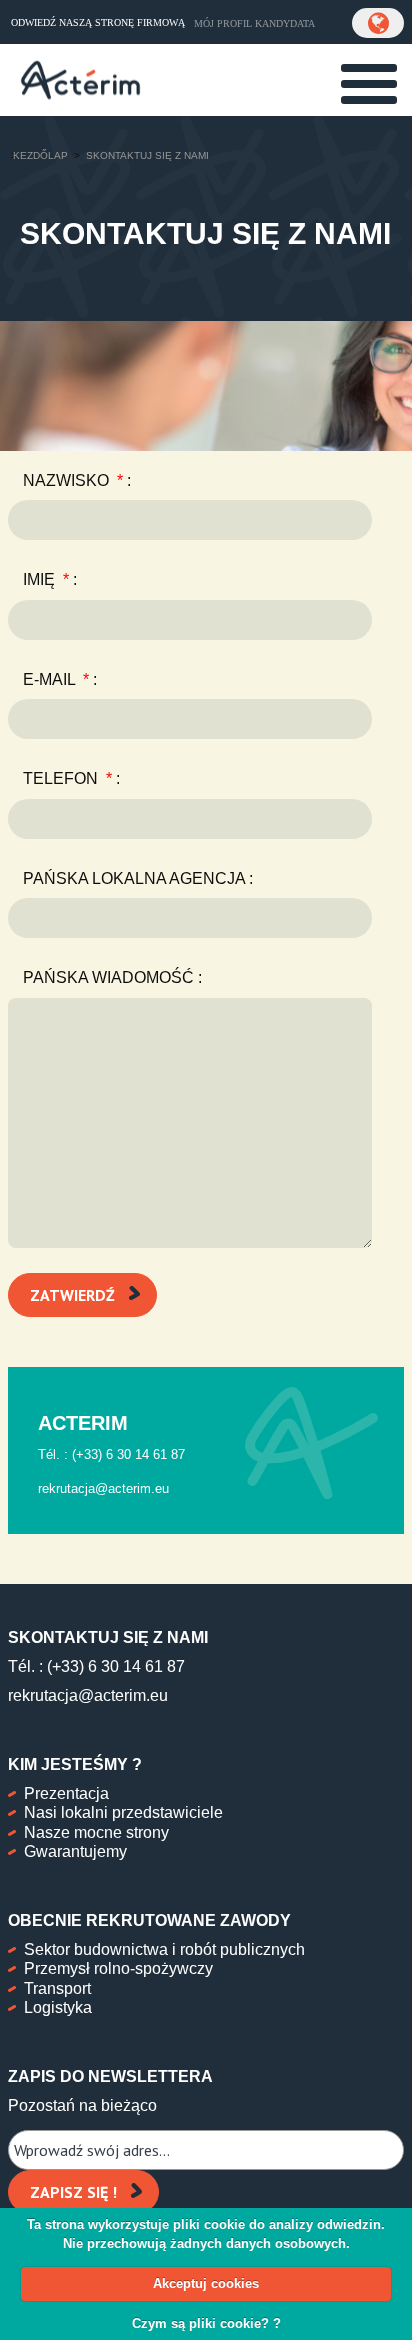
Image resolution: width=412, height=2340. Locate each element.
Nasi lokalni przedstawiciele (123, 1812)
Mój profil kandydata (254, 23)
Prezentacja (66, 1793)
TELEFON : (71, 778)
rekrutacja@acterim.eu (88, 1695)
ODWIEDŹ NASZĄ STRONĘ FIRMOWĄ (98, 22)
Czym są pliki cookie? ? (206, 2323)
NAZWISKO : (77, 480)
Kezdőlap (40, 155)
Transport (57, 1988)
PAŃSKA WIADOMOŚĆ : (112, 977)
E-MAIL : (60, 679)
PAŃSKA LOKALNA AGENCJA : (138, 878)
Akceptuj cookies (206, 2283)
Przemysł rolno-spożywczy (118, 1968)
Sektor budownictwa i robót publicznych (164, 1949)
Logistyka (58, 2007)
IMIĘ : (50, 579)
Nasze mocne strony (96, 1832)
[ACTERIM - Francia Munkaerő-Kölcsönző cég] (80, 78)
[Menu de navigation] (369, 84)
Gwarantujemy (75, 1851)
